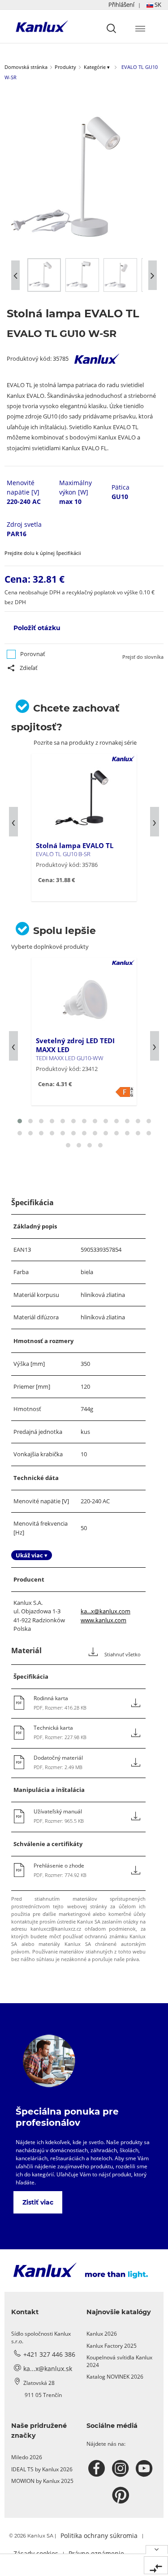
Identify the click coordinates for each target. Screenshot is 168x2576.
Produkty (65, 67)
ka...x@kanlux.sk (48, 2369)
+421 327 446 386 (49, 2354)
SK (157, 4)
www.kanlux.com (103, 1620)
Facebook (98, 2469)
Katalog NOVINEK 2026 (115, 2377)
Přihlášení (121, 4)
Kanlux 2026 (102, 2334)
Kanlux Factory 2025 (112, 2346)
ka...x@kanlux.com (106, 1611)
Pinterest (122, 2495)
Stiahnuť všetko (122, 1655)
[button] (135, 5)
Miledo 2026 (27, 2457)
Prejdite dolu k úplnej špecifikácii (43, 553)
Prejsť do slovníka (143, 657)
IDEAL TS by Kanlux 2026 (42, 2469)
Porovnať (33, 654)
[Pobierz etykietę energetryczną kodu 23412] (125, 1092)
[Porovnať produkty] (156, 2565)
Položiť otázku (37, 628)
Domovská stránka (26, 67)
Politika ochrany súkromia (99, 2535)
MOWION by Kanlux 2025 (42, 2481)
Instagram (122, 2469)
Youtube (145, 2469)
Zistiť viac (38, 2202)
